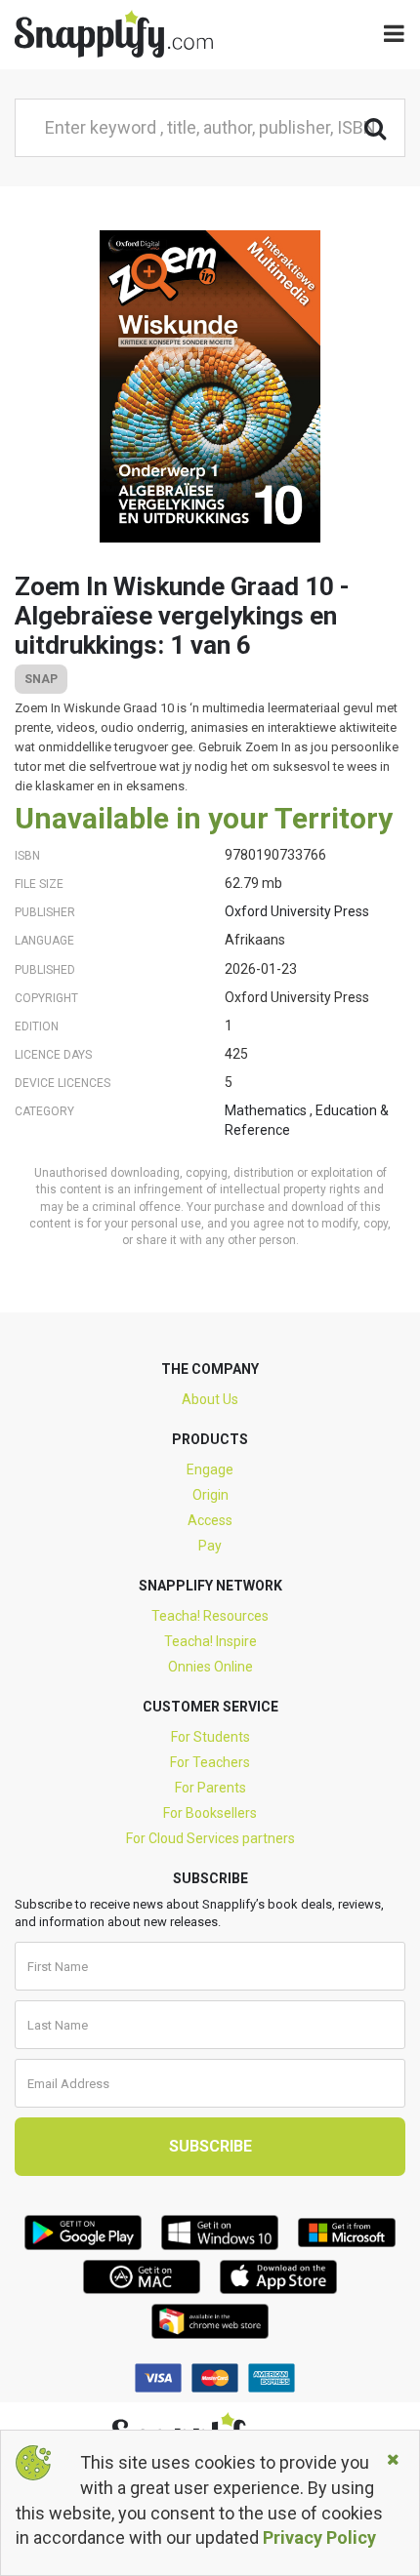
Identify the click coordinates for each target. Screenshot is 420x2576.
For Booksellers (210, 1813)
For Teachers (210, 1762)
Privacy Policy (319, 2537)
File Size (39, 884)
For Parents (210, 1788)
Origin (210, 1495)
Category (44, 1111)
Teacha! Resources (210, 1616)
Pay (210, 1546)
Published (45, 970)
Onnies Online (210, 1667)
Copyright (46, 998)
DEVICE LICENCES (63, 1083)
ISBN (27, 856)
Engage (210, 1469)
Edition (37, 1026)
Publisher (45, 912)
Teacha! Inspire (210, 1641)
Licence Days (53, 1055)
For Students (210, 1737)
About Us (210, 1399)
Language (44, 941)
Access (210, 1520)
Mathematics (267, 1110)
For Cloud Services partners (210, 1838)
